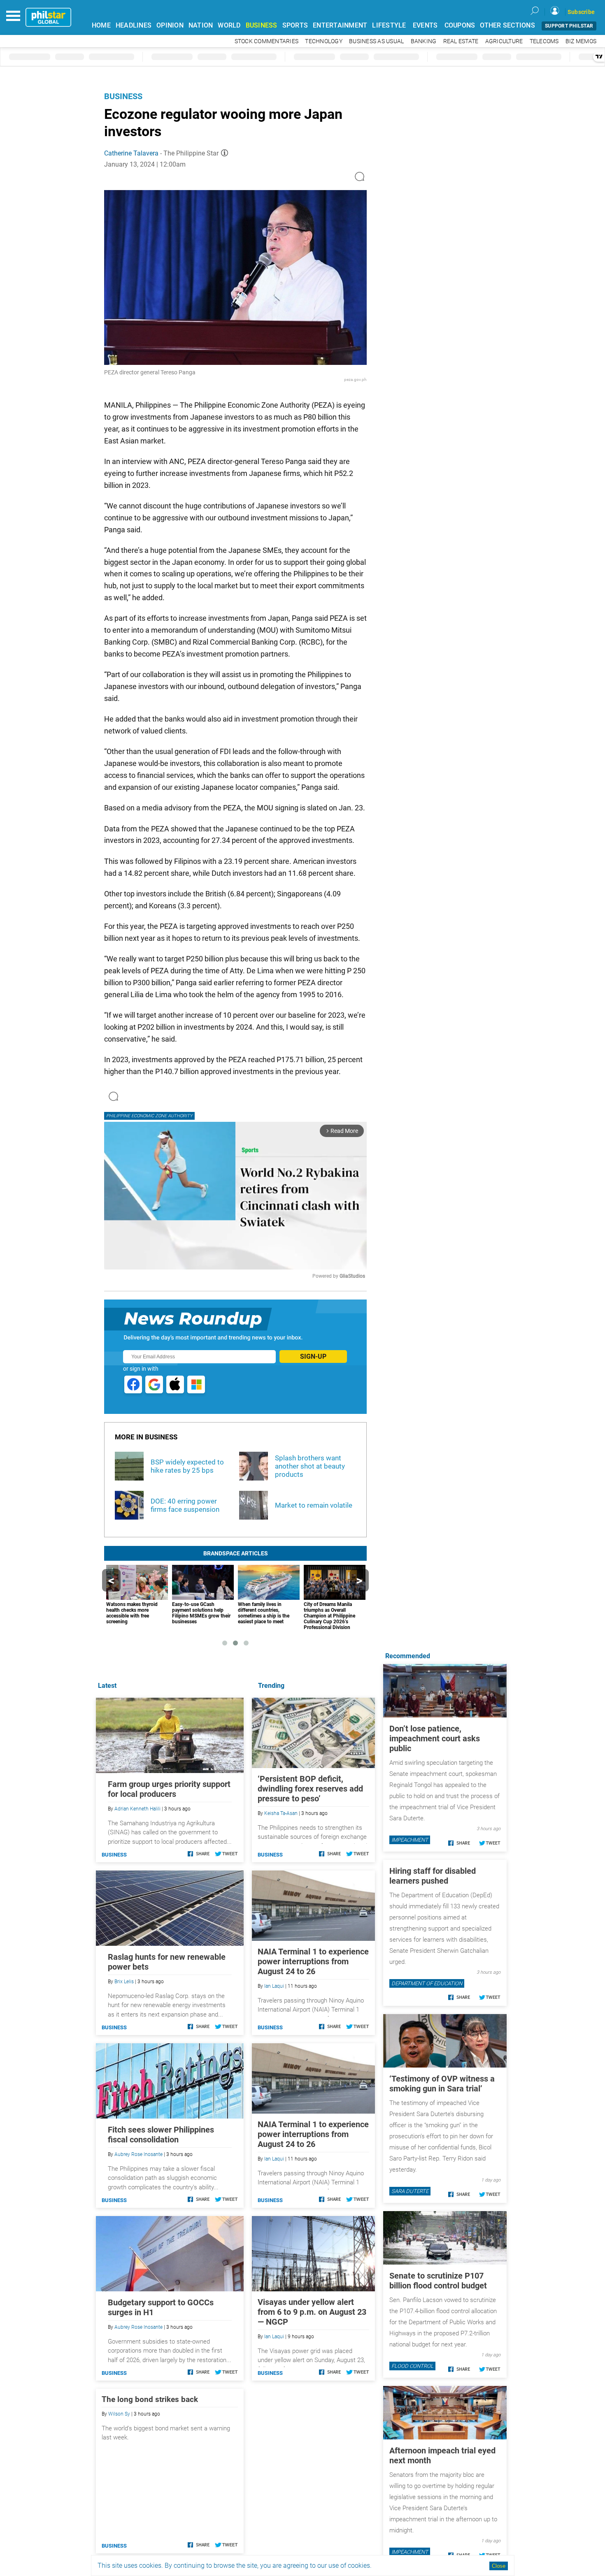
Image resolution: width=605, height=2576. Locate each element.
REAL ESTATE (461, 41)
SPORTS (295, 25)
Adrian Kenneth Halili (137, 1809)
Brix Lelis (124, 1982)
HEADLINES (134, 25)
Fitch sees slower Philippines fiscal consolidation (161, 2135)
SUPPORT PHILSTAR (569, 26)
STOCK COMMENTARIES (267, 41)
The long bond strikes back (150, 2399)
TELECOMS (544, 41)
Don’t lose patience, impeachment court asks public (435, 1738)
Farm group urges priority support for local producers (169, 1789)
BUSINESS (262, 25)
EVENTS (425, 25)
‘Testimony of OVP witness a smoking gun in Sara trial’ (442, 2084)
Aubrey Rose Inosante (138, 2154)
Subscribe (581, 12)
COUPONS (460, 25)
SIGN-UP (313, 1356)
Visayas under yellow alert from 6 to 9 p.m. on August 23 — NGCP (312, 2312)
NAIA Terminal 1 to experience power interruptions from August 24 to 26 (313, 1961)
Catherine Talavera (131, 153)
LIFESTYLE (389, 25)
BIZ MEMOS (581, 41)
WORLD (229, 25)
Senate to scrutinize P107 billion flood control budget (438, 2281)
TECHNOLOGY (324, 41)
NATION (201, 25)
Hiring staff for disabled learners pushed (433, 1876)
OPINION (170, 25)
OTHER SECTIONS (507, 25)
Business (123, 96)
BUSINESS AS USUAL (376, 41)
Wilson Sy (119, 2414)
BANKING (424, 41)
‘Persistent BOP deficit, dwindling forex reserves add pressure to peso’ (310, 1789)
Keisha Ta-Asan (281, 1813)
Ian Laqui (274, 1986)
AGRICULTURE (504, 41)
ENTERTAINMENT (340, 25)
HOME (101, 25)
